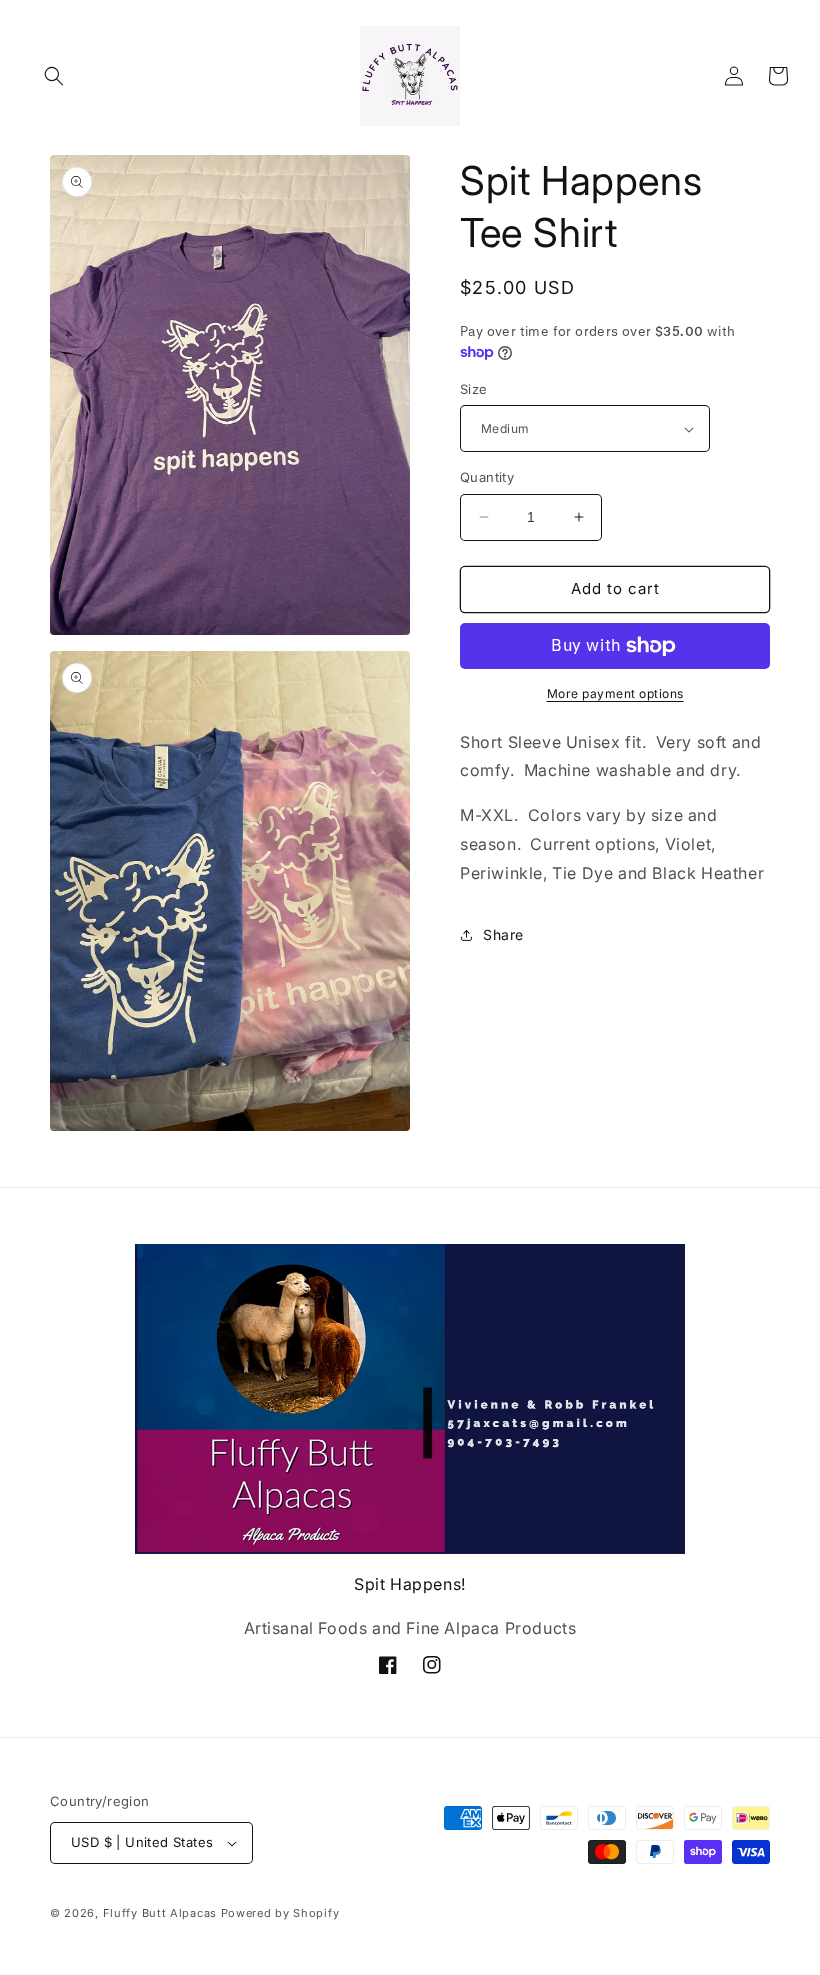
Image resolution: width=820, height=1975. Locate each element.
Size (474, 389)
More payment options (615, 693)
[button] (54, 76)
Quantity (487, 477)
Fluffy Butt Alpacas (160, 1913)
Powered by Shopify (280, 1913)
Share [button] (503, 934)
